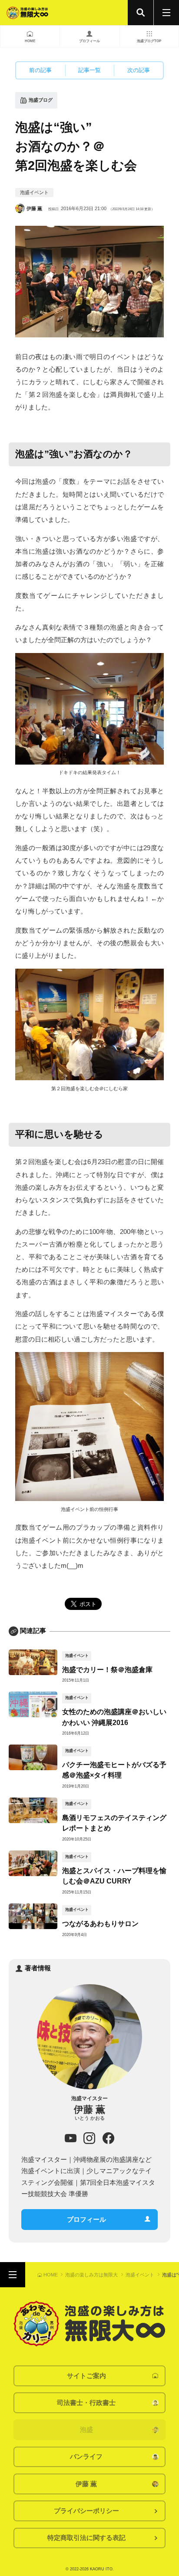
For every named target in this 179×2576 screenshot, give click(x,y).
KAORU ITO (101, 2569)
